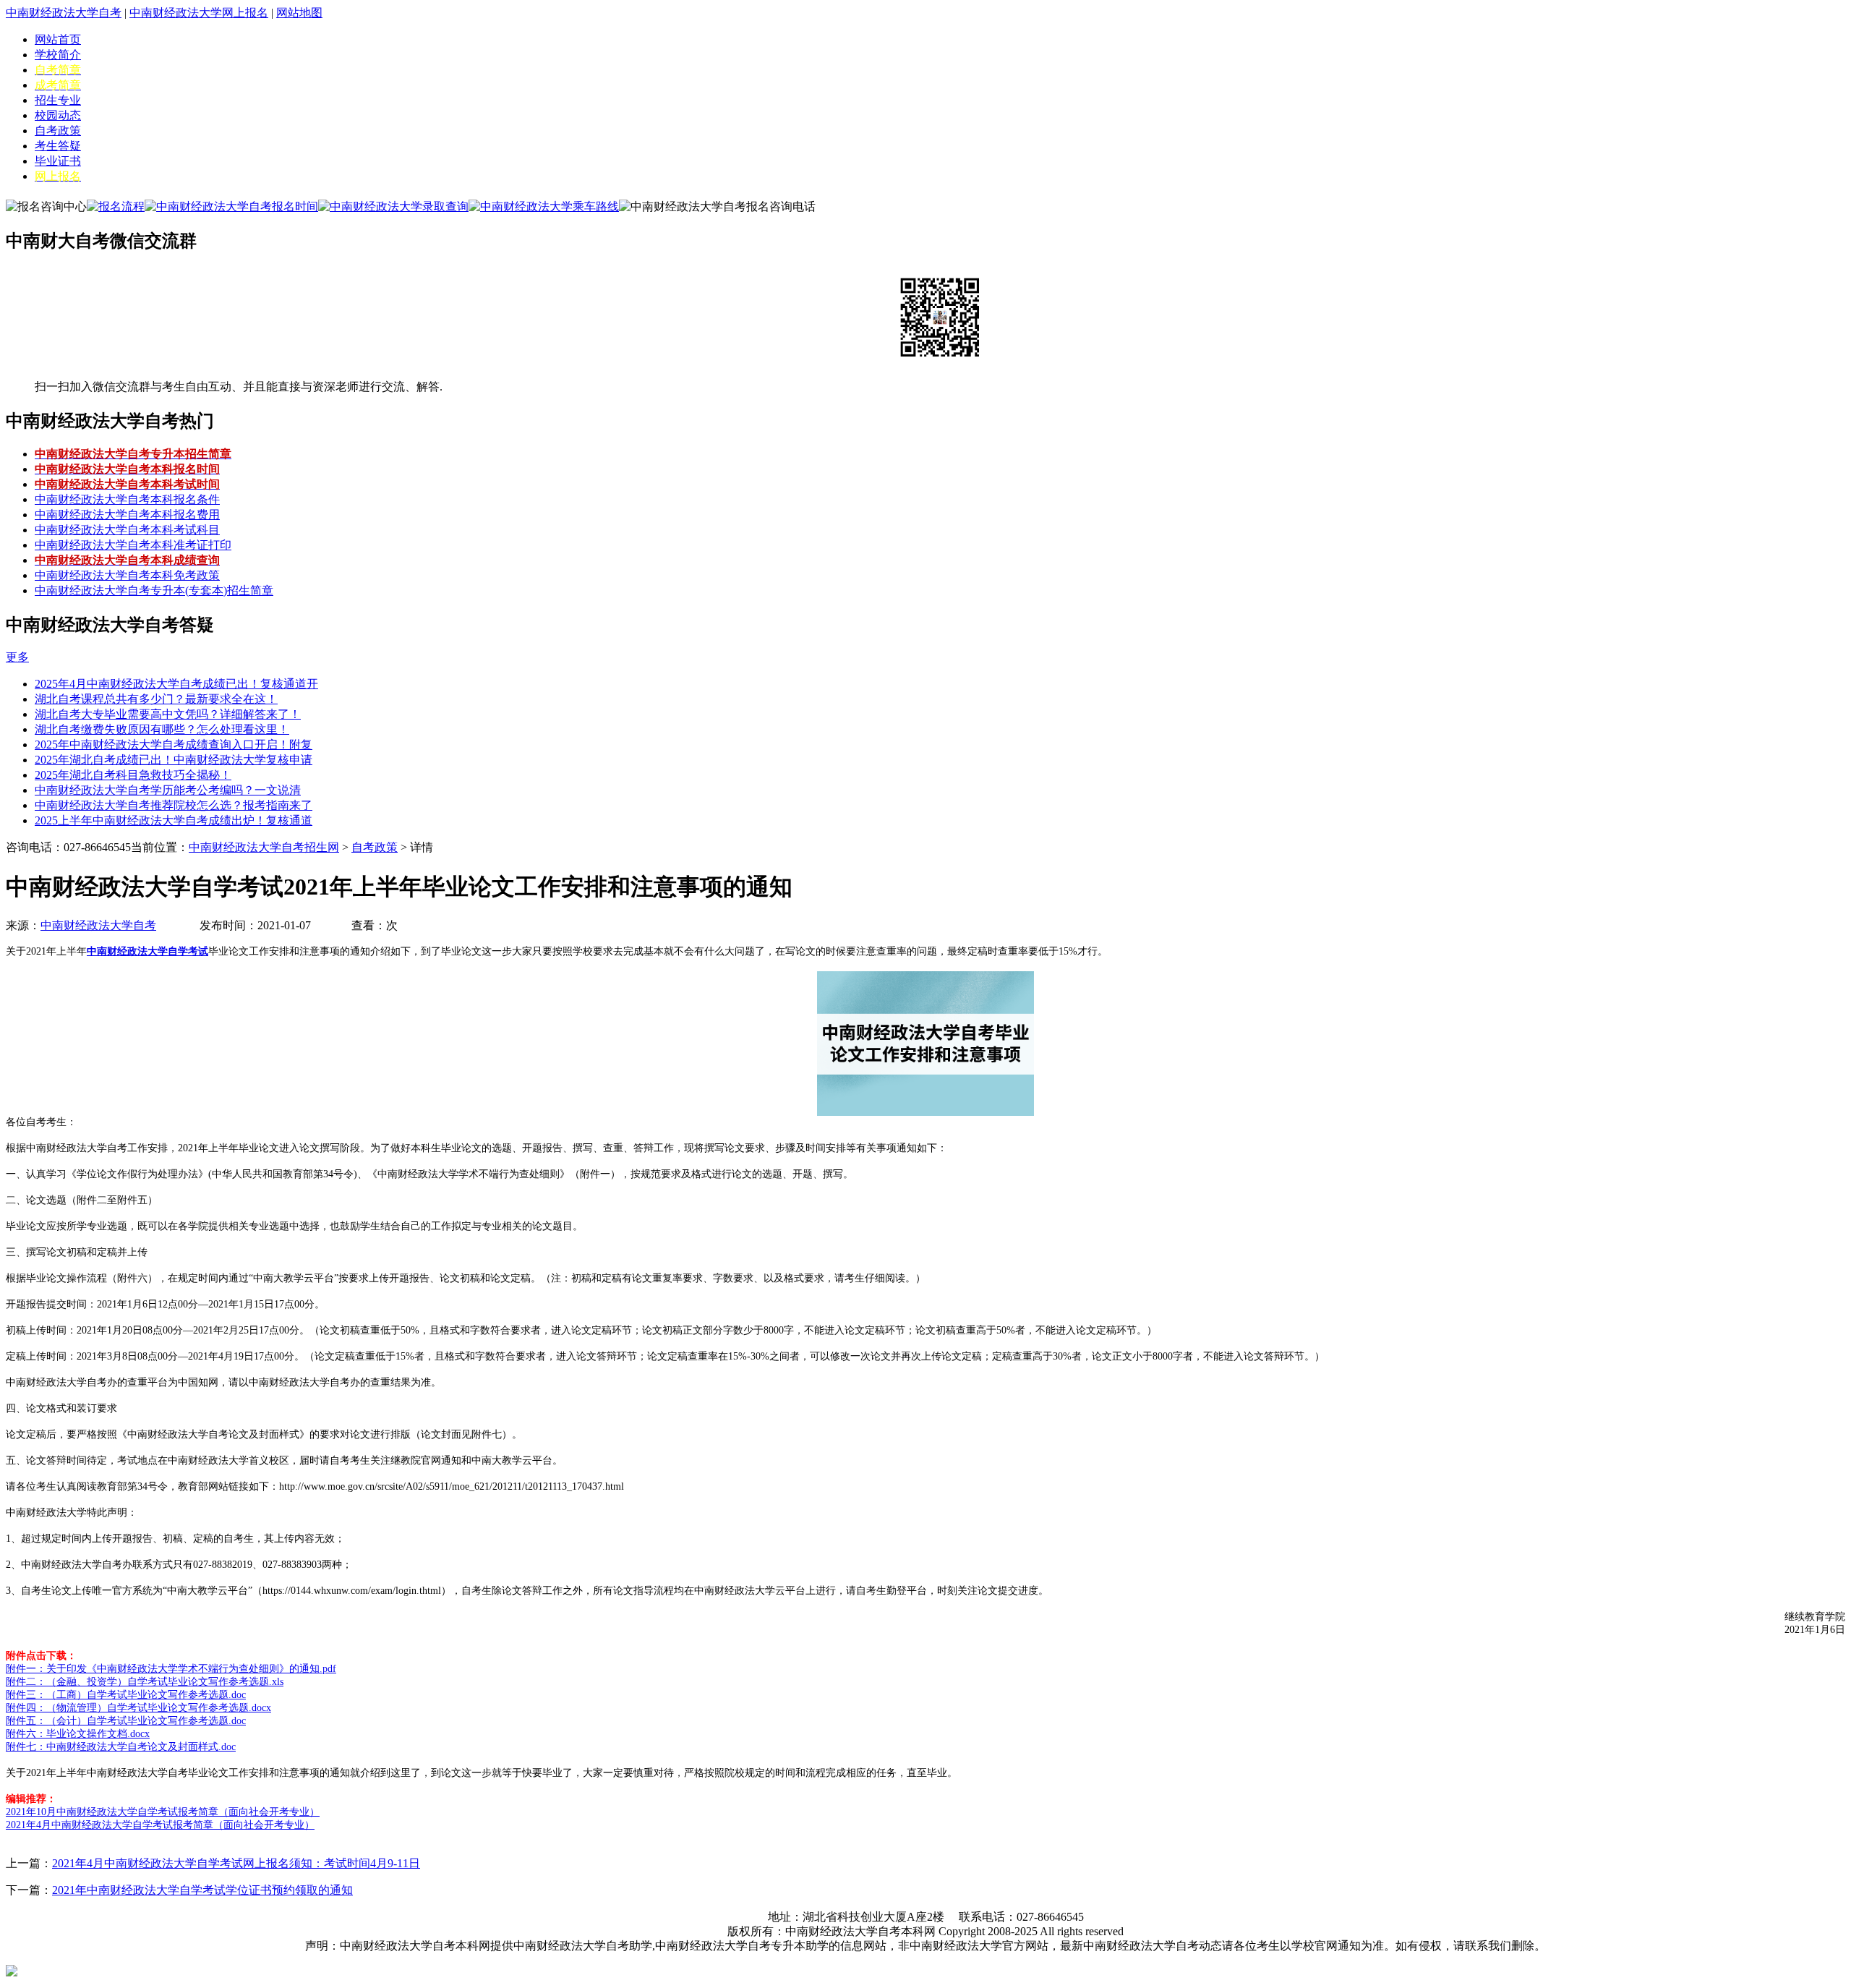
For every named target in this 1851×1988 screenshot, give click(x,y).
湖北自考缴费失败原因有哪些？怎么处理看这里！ (162, 729)
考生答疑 (58, 146)
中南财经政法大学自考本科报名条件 (127, 499)
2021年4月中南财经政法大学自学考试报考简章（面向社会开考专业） (160, 1825)
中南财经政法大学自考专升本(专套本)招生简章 (154, 590)
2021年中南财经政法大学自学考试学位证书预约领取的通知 (202, 1890)
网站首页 (58, 39)
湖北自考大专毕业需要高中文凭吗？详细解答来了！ (168, 714)
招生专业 (58, 100)
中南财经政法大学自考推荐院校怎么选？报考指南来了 (174, 805)
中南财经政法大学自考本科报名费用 (127, 515)
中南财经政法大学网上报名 (199, 13)
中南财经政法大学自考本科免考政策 (127, 575)
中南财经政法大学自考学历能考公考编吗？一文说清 (168, 790)
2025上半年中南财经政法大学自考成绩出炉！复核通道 (174, 820)
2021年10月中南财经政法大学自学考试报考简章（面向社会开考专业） (163, 1812)
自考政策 (58, 131)
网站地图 (299, 13)
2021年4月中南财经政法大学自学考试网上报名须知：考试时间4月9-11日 (236, 1863)
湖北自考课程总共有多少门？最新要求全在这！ (156, 699)
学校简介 (58, 55)
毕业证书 (58, 161)
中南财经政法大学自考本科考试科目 (127, 530)
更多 (17, 657)
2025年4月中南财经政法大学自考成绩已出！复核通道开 (176, 684)
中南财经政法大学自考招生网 (264, 847)
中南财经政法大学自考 (64, 13)
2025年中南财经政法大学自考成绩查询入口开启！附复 (174, 745)
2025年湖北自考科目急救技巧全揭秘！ (133, 775)
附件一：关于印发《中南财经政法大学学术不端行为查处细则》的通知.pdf (171, 1669)
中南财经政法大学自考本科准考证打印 (133, 545)
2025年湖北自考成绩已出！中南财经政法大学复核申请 (174, 760)
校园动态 (58, 115)
